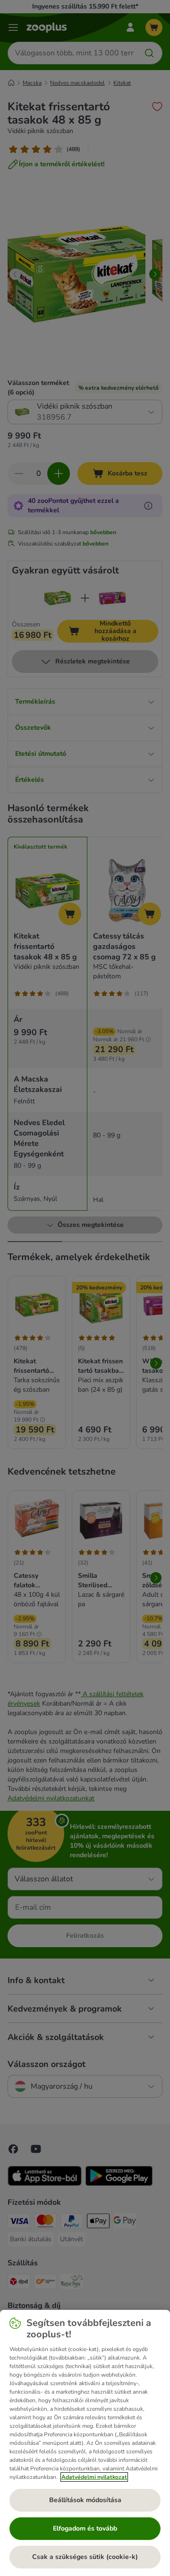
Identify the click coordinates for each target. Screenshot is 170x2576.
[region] (85, 2443)
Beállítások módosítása (85, 2500)
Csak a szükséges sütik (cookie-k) (85, 2557)
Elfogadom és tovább (85, 2528)
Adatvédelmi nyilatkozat (94, 2477)
